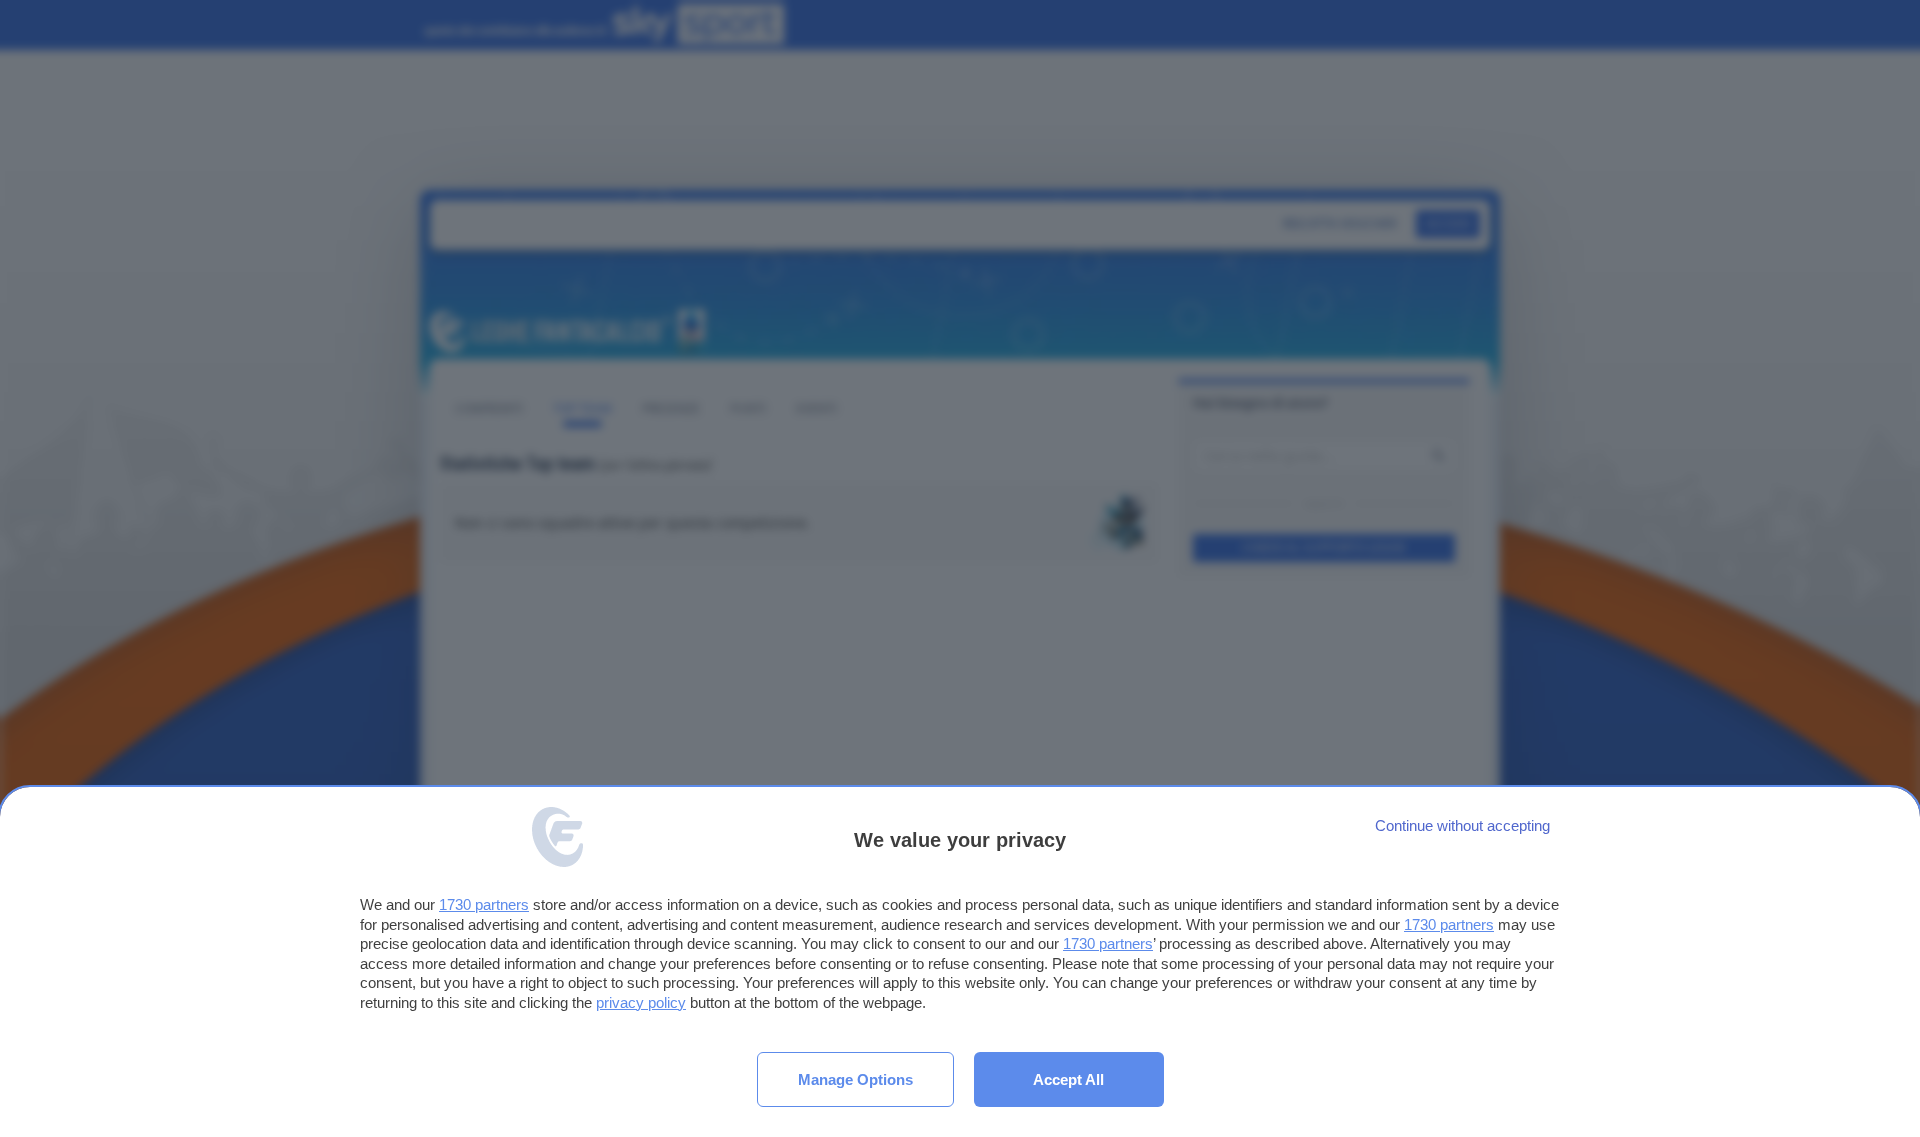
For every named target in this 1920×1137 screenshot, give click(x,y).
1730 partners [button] (484, 904)
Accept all (1068, 1079)
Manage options (855, 1079)
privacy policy (641, 1002)
